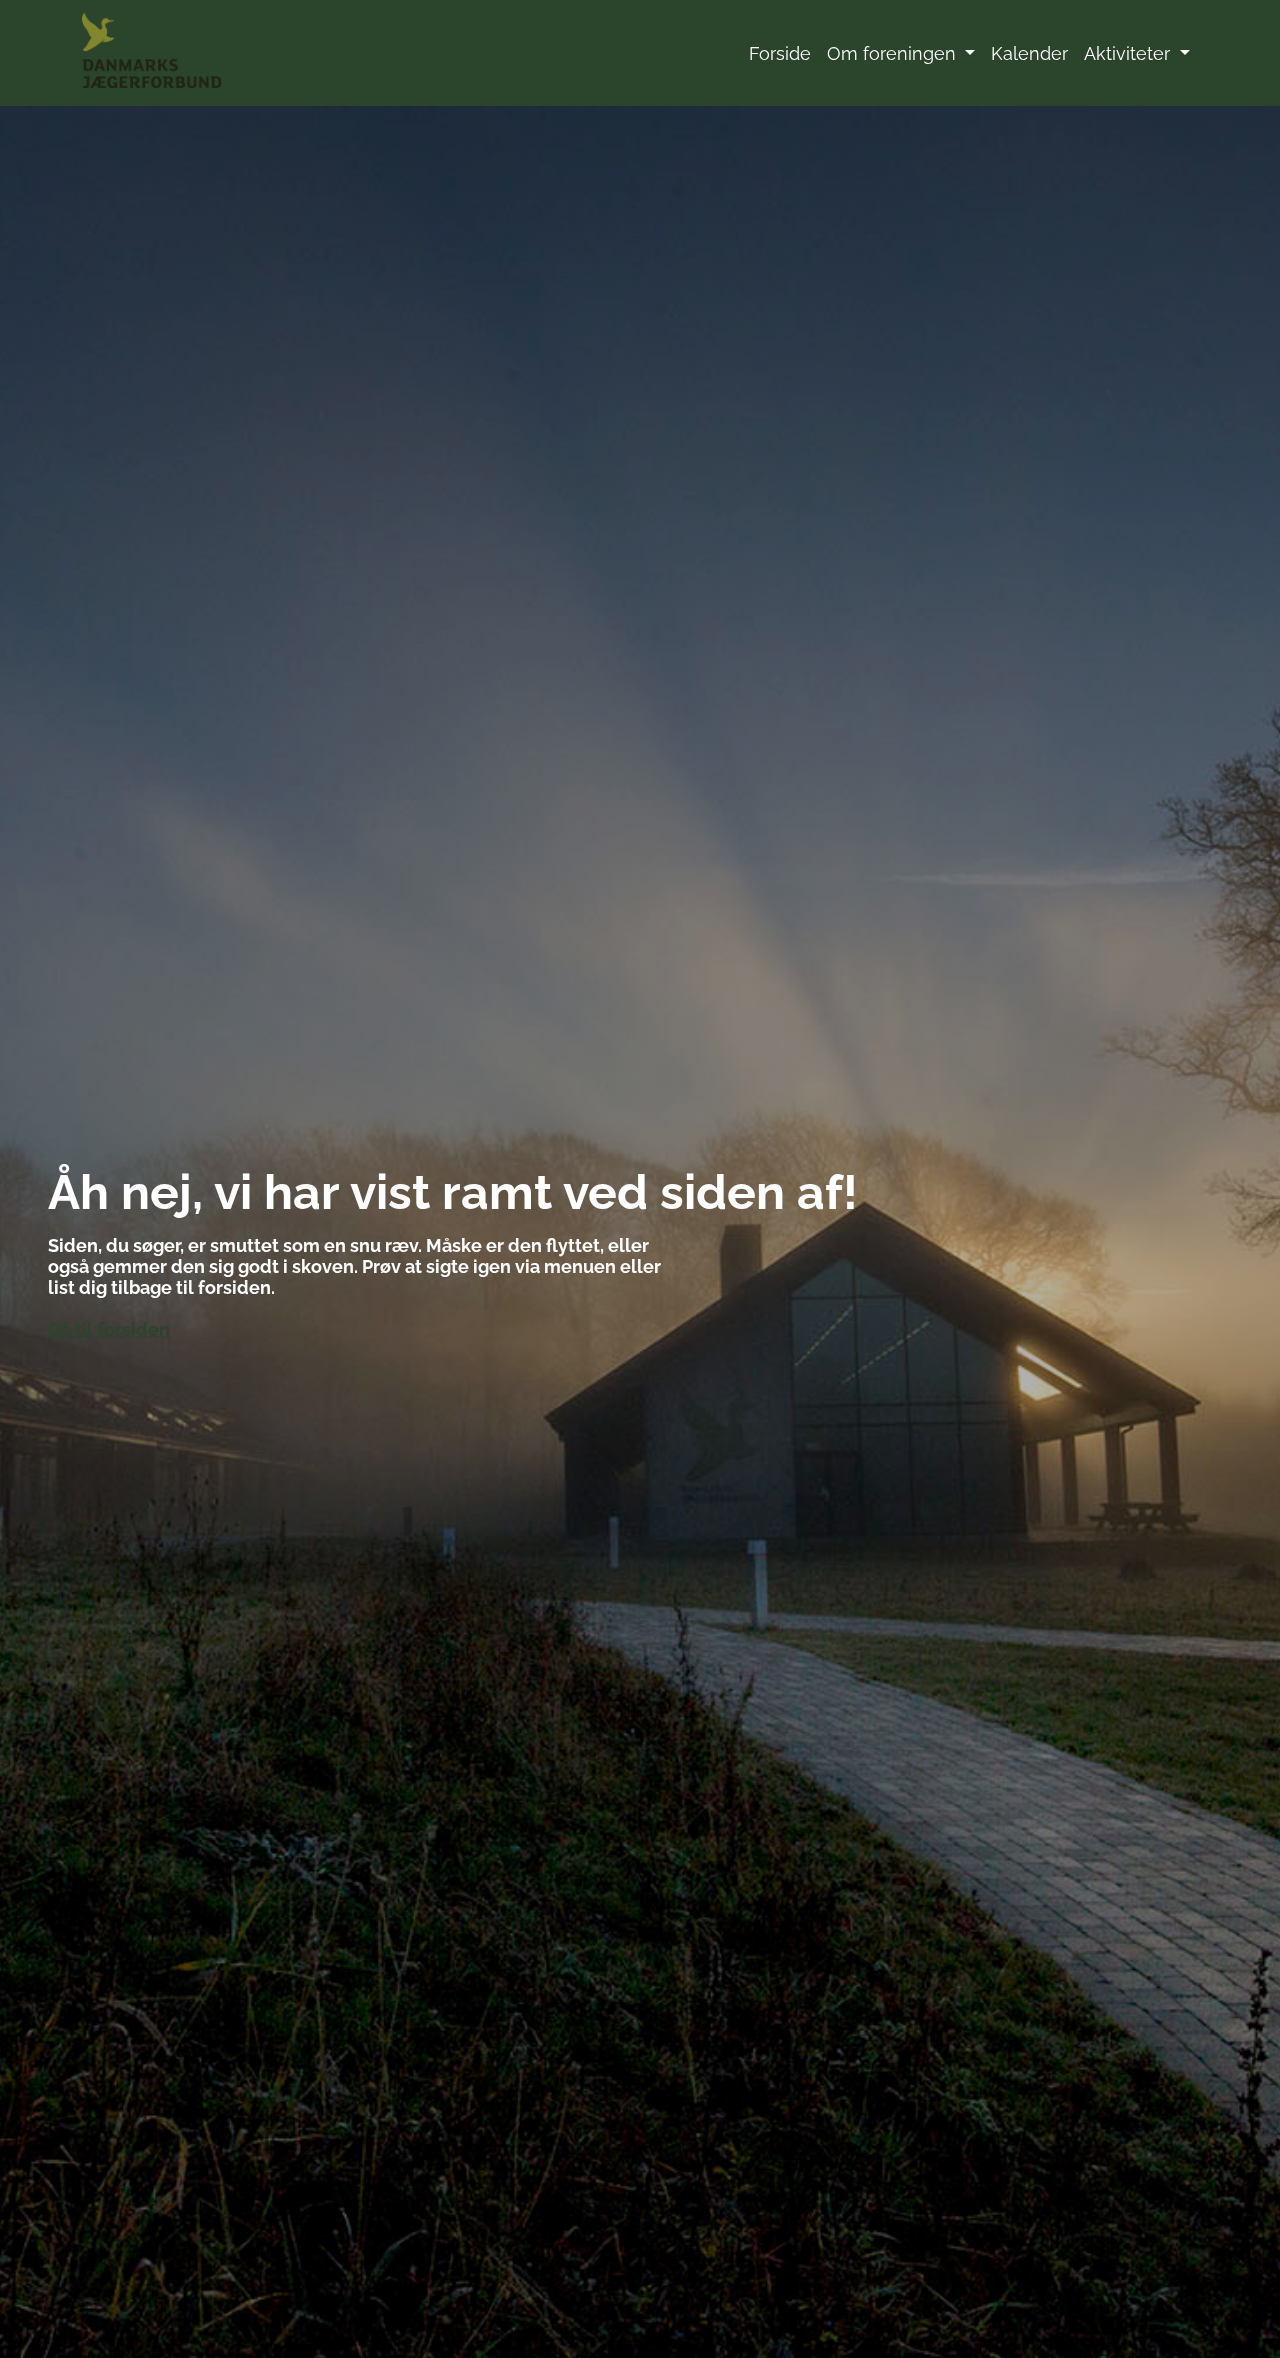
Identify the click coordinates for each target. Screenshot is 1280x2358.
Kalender (1029, 53)
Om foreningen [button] (894, 53)
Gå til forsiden (109, 1329)
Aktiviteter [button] (1129, 53)
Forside (780, 53)
